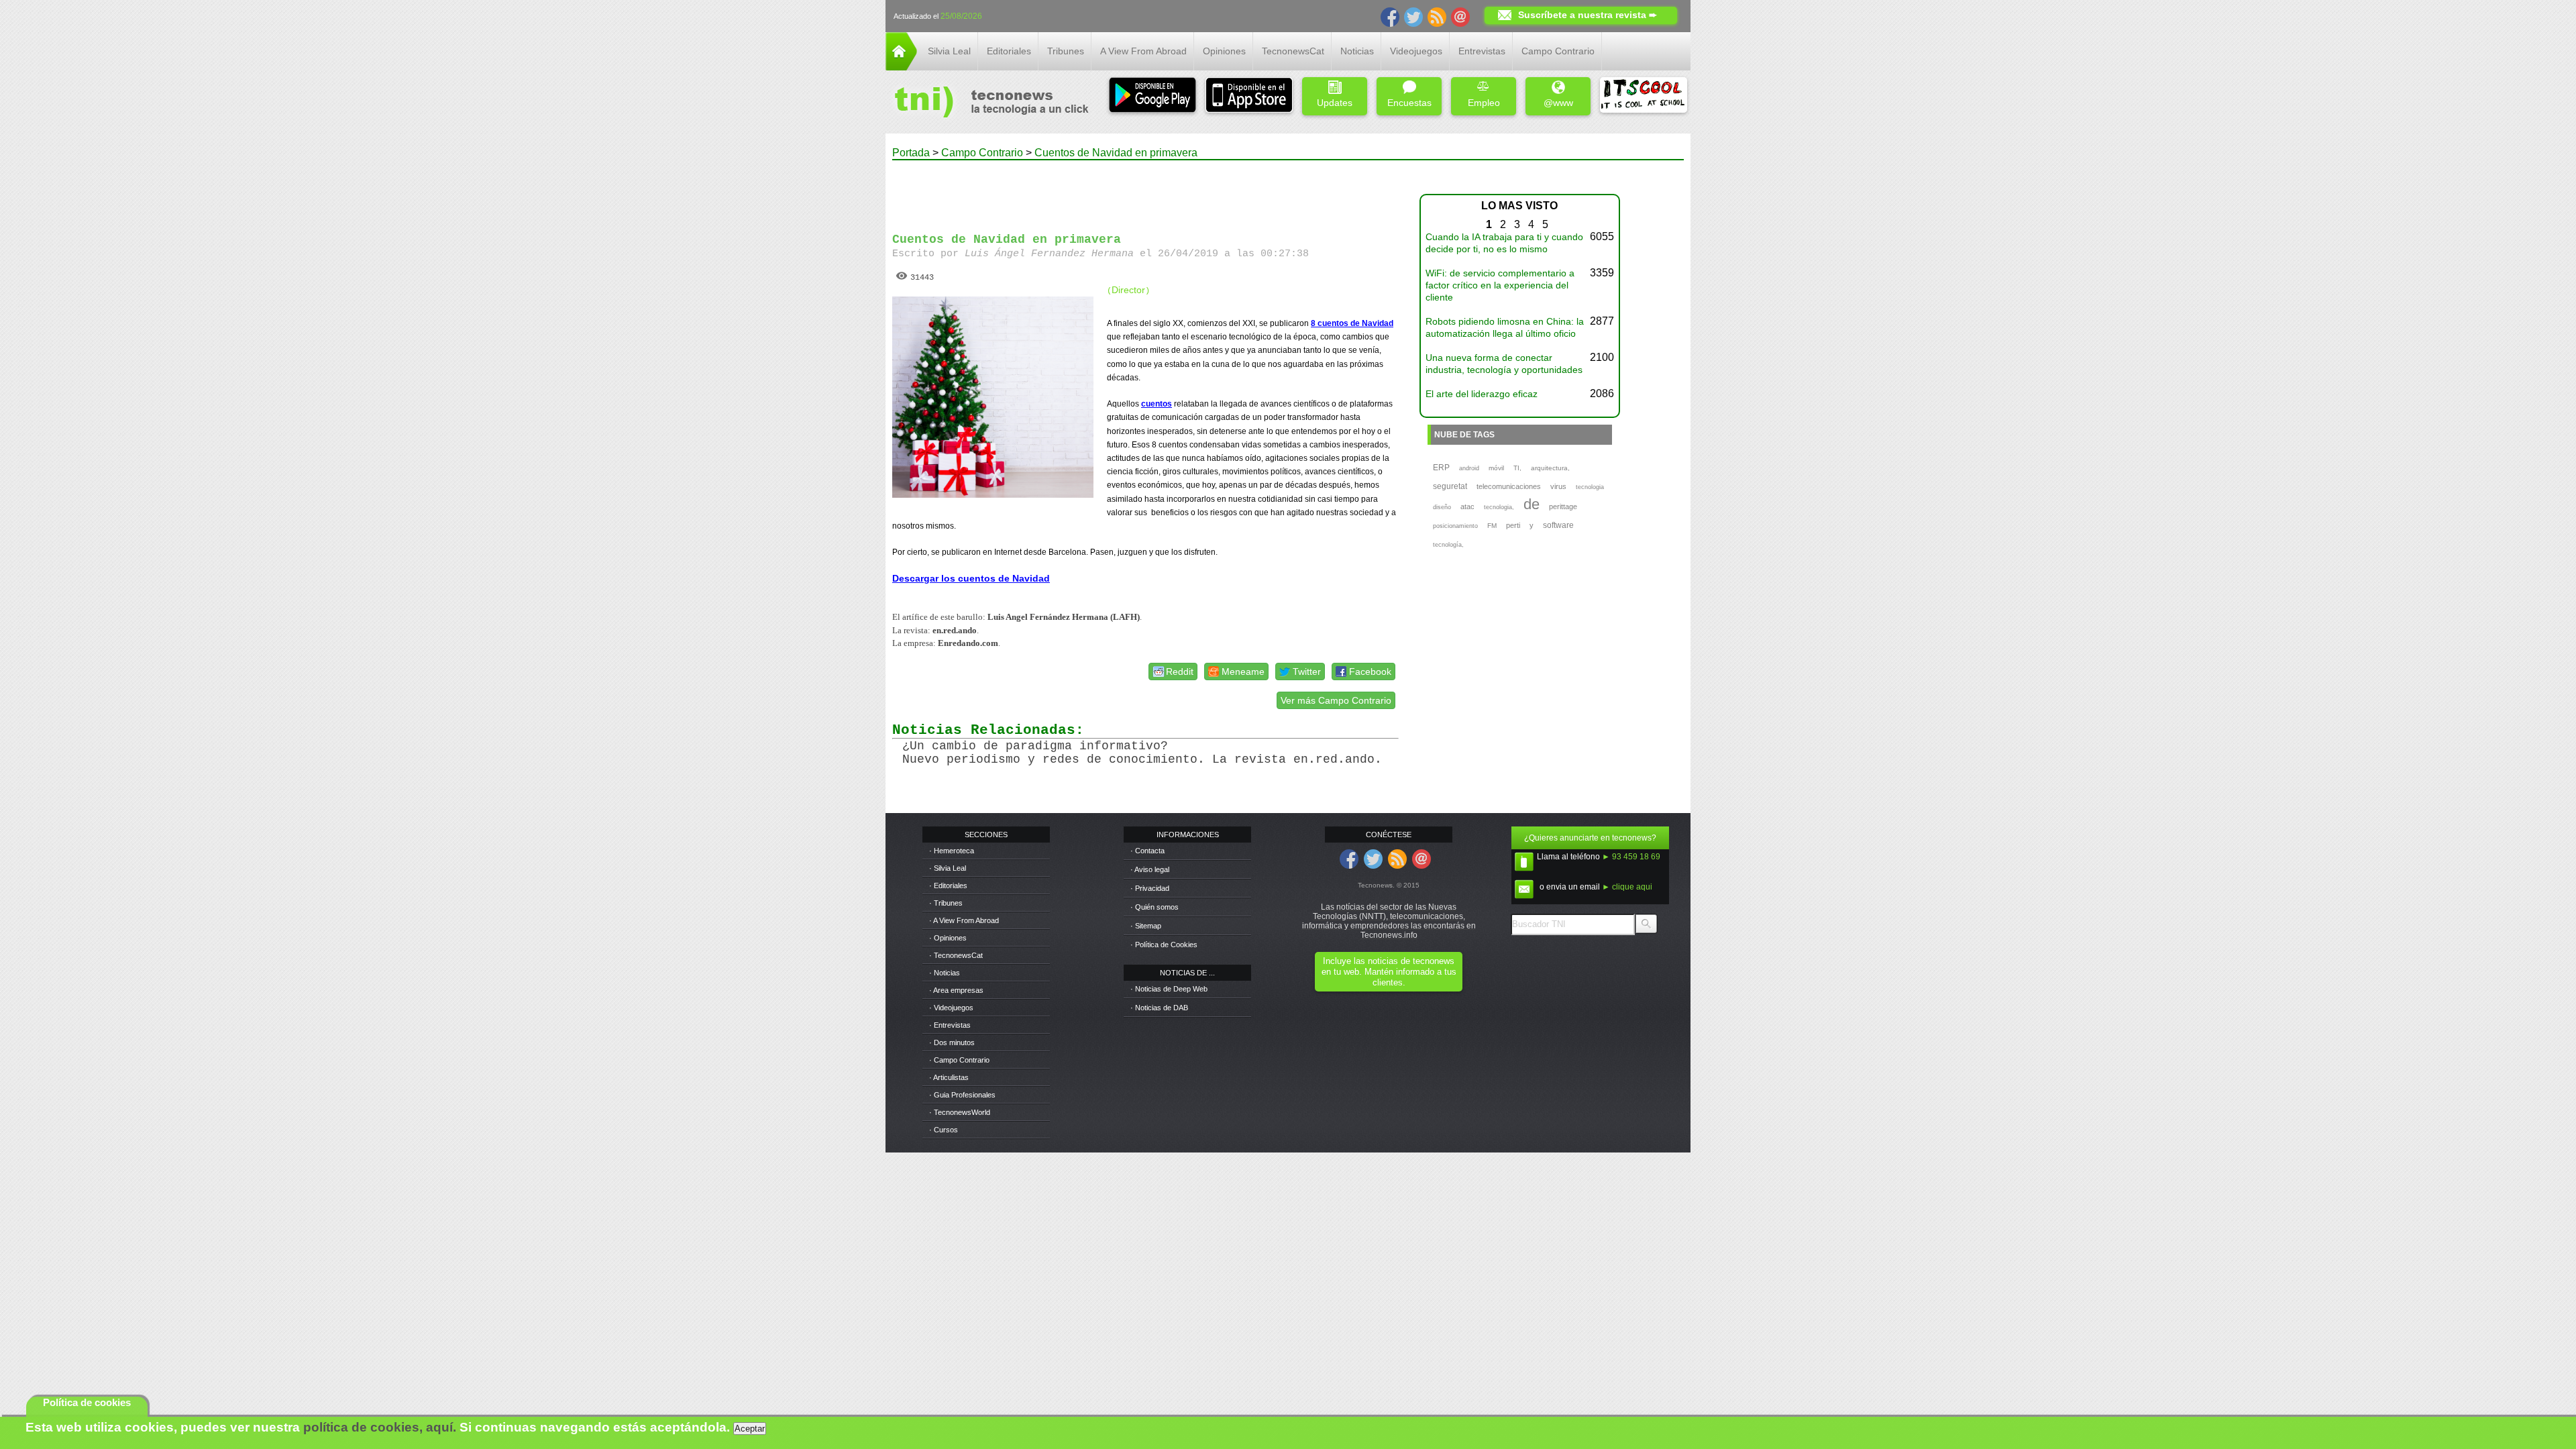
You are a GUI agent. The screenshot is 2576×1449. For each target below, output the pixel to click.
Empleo (1484, 103)
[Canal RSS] (1437, 16)
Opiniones (1224, 51)
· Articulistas (949, 1077)
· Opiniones (948, 938)
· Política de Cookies (1164, 945)
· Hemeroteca (952, 851)
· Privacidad (1150, 888)
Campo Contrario (1558, 51)
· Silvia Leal (948, 868)
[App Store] (1249, 96)
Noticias (1357, 51)
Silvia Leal (949, 51)
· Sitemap (1146, 926)
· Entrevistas (950, 1025)
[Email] (1460, 16)
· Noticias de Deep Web (1169, 989)
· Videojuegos (951, 1008)
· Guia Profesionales (962, 1095)
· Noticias (945, 973)
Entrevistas (1482, 51)
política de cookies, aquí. (380, 1427)
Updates (1335, 103)
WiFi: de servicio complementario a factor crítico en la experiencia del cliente (1500, 285)
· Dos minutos (952, 1042)
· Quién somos (1155, 907)
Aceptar (750, 1429)
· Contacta (1147, 851)
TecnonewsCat (1293, 51)
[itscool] (1644, 96)
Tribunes (1066, 51)
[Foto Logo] (987, 103)
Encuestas (1409, 103)
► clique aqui (1627, 887)
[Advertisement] (1146, 191)
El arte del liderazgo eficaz (1482, 394)
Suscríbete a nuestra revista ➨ (1588, 15)
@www (1558, 103)
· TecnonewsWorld (960, 1112)
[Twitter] (1413, 16)
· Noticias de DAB (1159, 1008)
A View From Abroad (1143, 51)
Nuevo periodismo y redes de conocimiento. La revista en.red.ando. (1142, 759)
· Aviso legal (1150, 869)
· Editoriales (948, 885)
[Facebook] (1390, 16)
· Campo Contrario (959, 1060)
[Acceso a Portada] (901, 67)
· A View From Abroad (964, 920)
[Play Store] (1152, 96)
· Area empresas (956, 990)
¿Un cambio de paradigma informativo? (1035, 746)
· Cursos (944, 1130)
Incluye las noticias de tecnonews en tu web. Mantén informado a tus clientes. (1389, 972)
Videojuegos (1416, 51)
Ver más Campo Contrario (1336, 700)
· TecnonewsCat (956, 955)
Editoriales (1009, 51)
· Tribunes (946, 903)
